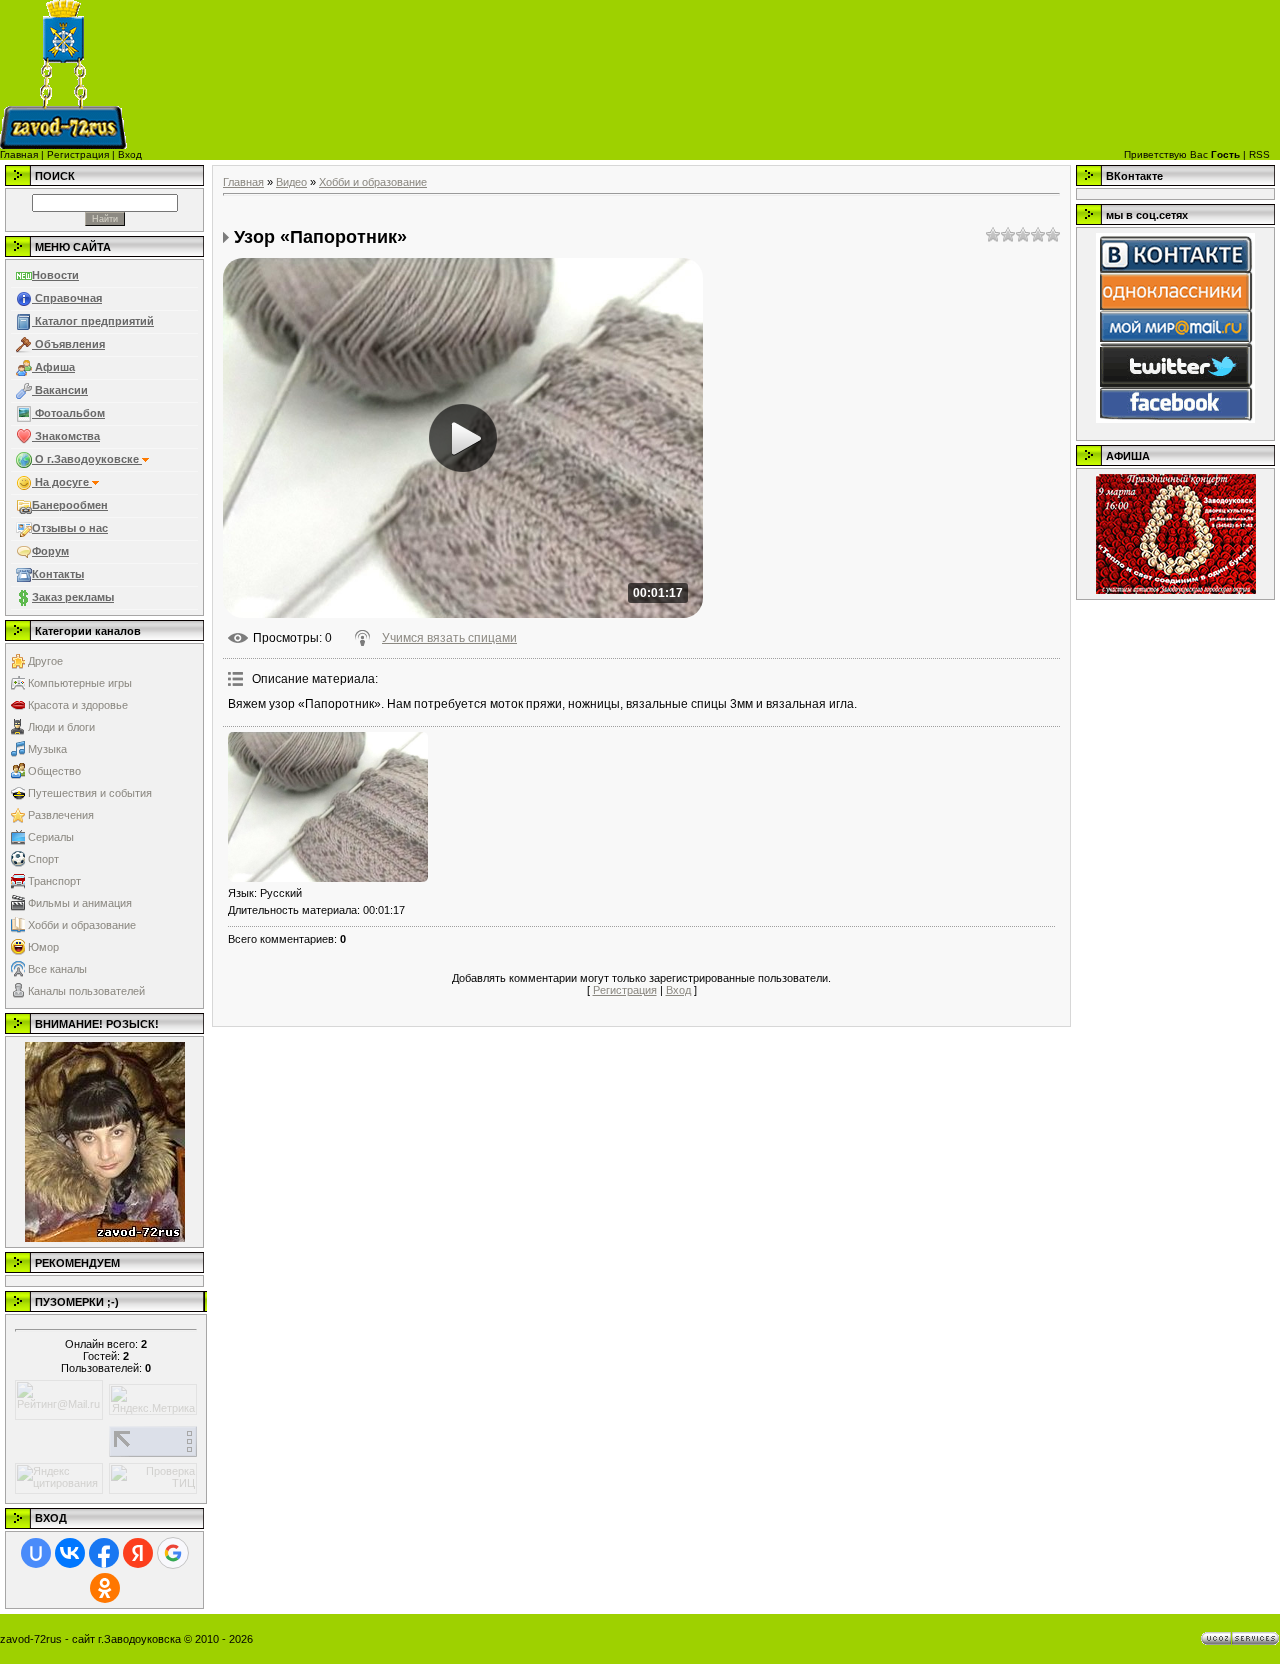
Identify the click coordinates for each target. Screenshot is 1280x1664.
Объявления (68, 344)
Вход (130, 154)
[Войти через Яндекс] (138, 1553)
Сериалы (51, 837)
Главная (19, 154)
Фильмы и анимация (80, 903)
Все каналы (57, 969)
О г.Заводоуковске (87, 459)
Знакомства (66, 436)
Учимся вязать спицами (449, 638)
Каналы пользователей (86, 991)
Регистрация (78, 154)
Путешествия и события (90, 793)
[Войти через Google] (173, 1553)
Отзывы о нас (70, 528)
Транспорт (54, 881)
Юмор (43, 947)
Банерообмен (70, 505)
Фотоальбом (68, 413)
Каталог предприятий (93, 321)
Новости (55, 275)
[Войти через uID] (36, 1553)
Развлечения (61, 815)
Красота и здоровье (78, 705)
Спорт (43, 859)
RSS (1259, 154)
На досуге (62, 482)
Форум (50, 551)
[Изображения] (328, 807)
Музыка (47, 749)
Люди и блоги (61, 727)
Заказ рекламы (73, 597)
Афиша (53, 367)
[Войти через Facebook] (104, 1553)
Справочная (67, 298)
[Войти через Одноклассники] (105, 1588)
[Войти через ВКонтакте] (70, 1553)
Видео (291, 182)
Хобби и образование (82, 925)
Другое (45, 661)
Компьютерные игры (80, 683)
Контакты (58, 574)
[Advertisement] (735, 75)
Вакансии (60, 390)
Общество (54, 771)
